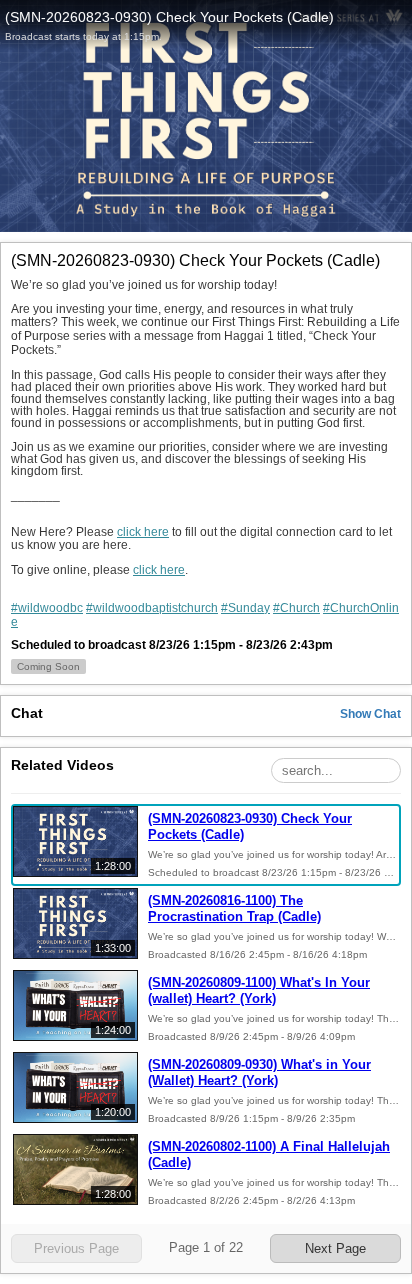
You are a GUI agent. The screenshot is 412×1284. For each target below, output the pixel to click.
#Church (296, 608)
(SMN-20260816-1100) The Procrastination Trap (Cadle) (234, 908)
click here (143, 532)
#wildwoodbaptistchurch (152, 608)
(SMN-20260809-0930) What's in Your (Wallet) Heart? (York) (259, 1072)
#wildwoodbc (47, 608)
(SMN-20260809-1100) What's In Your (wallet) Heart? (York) (259, 990)
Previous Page (76, 1248)
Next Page (335, 1248)
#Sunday (245, 608)
